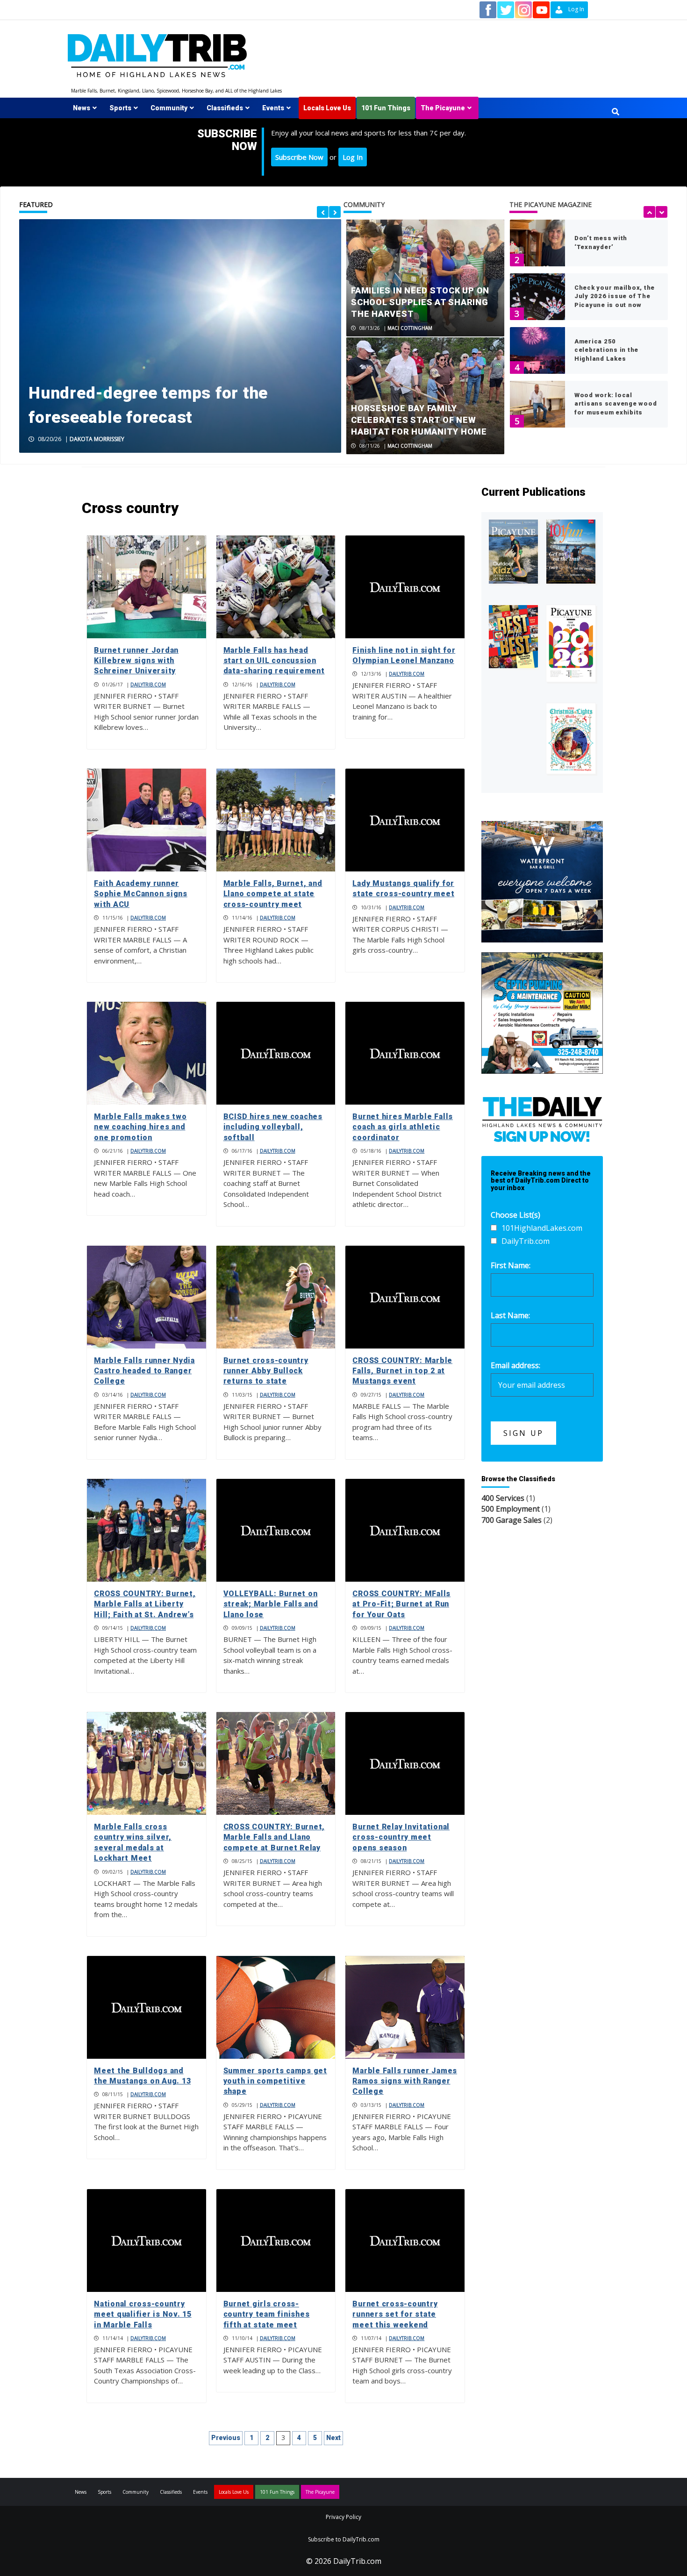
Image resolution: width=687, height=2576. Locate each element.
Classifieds (225, 108)
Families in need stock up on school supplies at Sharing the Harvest (420, 302)
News (82, 108)
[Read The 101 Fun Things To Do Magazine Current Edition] (571, 552)
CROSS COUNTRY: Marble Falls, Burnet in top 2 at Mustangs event (402, 1371)
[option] (180, 336)
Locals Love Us (327, 108)
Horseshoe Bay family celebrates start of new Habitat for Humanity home (419, 420)
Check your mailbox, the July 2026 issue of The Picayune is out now (615, 296)
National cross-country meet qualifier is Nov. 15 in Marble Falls (143, 2314)
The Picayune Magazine (551, 204)
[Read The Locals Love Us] (513, 637)
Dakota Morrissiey (97, 439)
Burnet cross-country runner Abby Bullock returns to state (266, 1371)
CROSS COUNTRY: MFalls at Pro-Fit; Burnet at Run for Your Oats (401, 1604)
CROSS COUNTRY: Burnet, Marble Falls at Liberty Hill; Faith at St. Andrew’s (145, 1604)
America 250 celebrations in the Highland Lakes (606, 350)
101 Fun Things (386, 108)
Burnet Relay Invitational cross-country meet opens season (401, 1837)
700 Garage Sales (512, 1520)
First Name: (511, 1265)
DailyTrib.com (148, 685)
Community (169, 108)
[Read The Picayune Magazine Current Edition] (513, 552)
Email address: (515, 1365)
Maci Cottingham (410, 328)
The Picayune (443, 108)
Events (273, 108)
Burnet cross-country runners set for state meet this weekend (395, 2314)
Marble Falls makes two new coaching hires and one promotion (140, 1127)
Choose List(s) (515, 1215)
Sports (120, 108)
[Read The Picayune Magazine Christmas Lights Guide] (571, 739)
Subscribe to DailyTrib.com (344, 2539)
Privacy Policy (343, 2517)
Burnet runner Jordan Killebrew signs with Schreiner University (136, 661)
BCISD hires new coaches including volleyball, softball (273, 1127)
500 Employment (511, 1509)
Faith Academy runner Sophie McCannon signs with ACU (141, 894)
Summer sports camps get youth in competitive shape (275, 2081)
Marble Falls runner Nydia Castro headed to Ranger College (144, 1371)
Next (333, 2438)
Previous (226, 2438)
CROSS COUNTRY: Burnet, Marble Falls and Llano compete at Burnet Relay (274, 1837)
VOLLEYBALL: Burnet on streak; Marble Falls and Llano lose (271, 1604)
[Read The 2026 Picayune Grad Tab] (571, 644)
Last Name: (510, 1315)
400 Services (503, 1498)
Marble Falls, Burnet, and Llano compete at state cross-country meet (273, 894)
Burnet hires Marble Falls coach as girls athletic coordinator (403, 1127)
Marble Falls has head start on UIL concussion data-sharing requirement (274, 661)
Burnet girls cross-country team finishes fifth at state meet (267, 2314)
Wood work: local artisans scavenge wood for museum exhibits (616, 403)
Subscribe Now (299, 157)
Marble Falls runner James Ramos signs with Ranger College (405, 2081)
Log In (353, 157)
